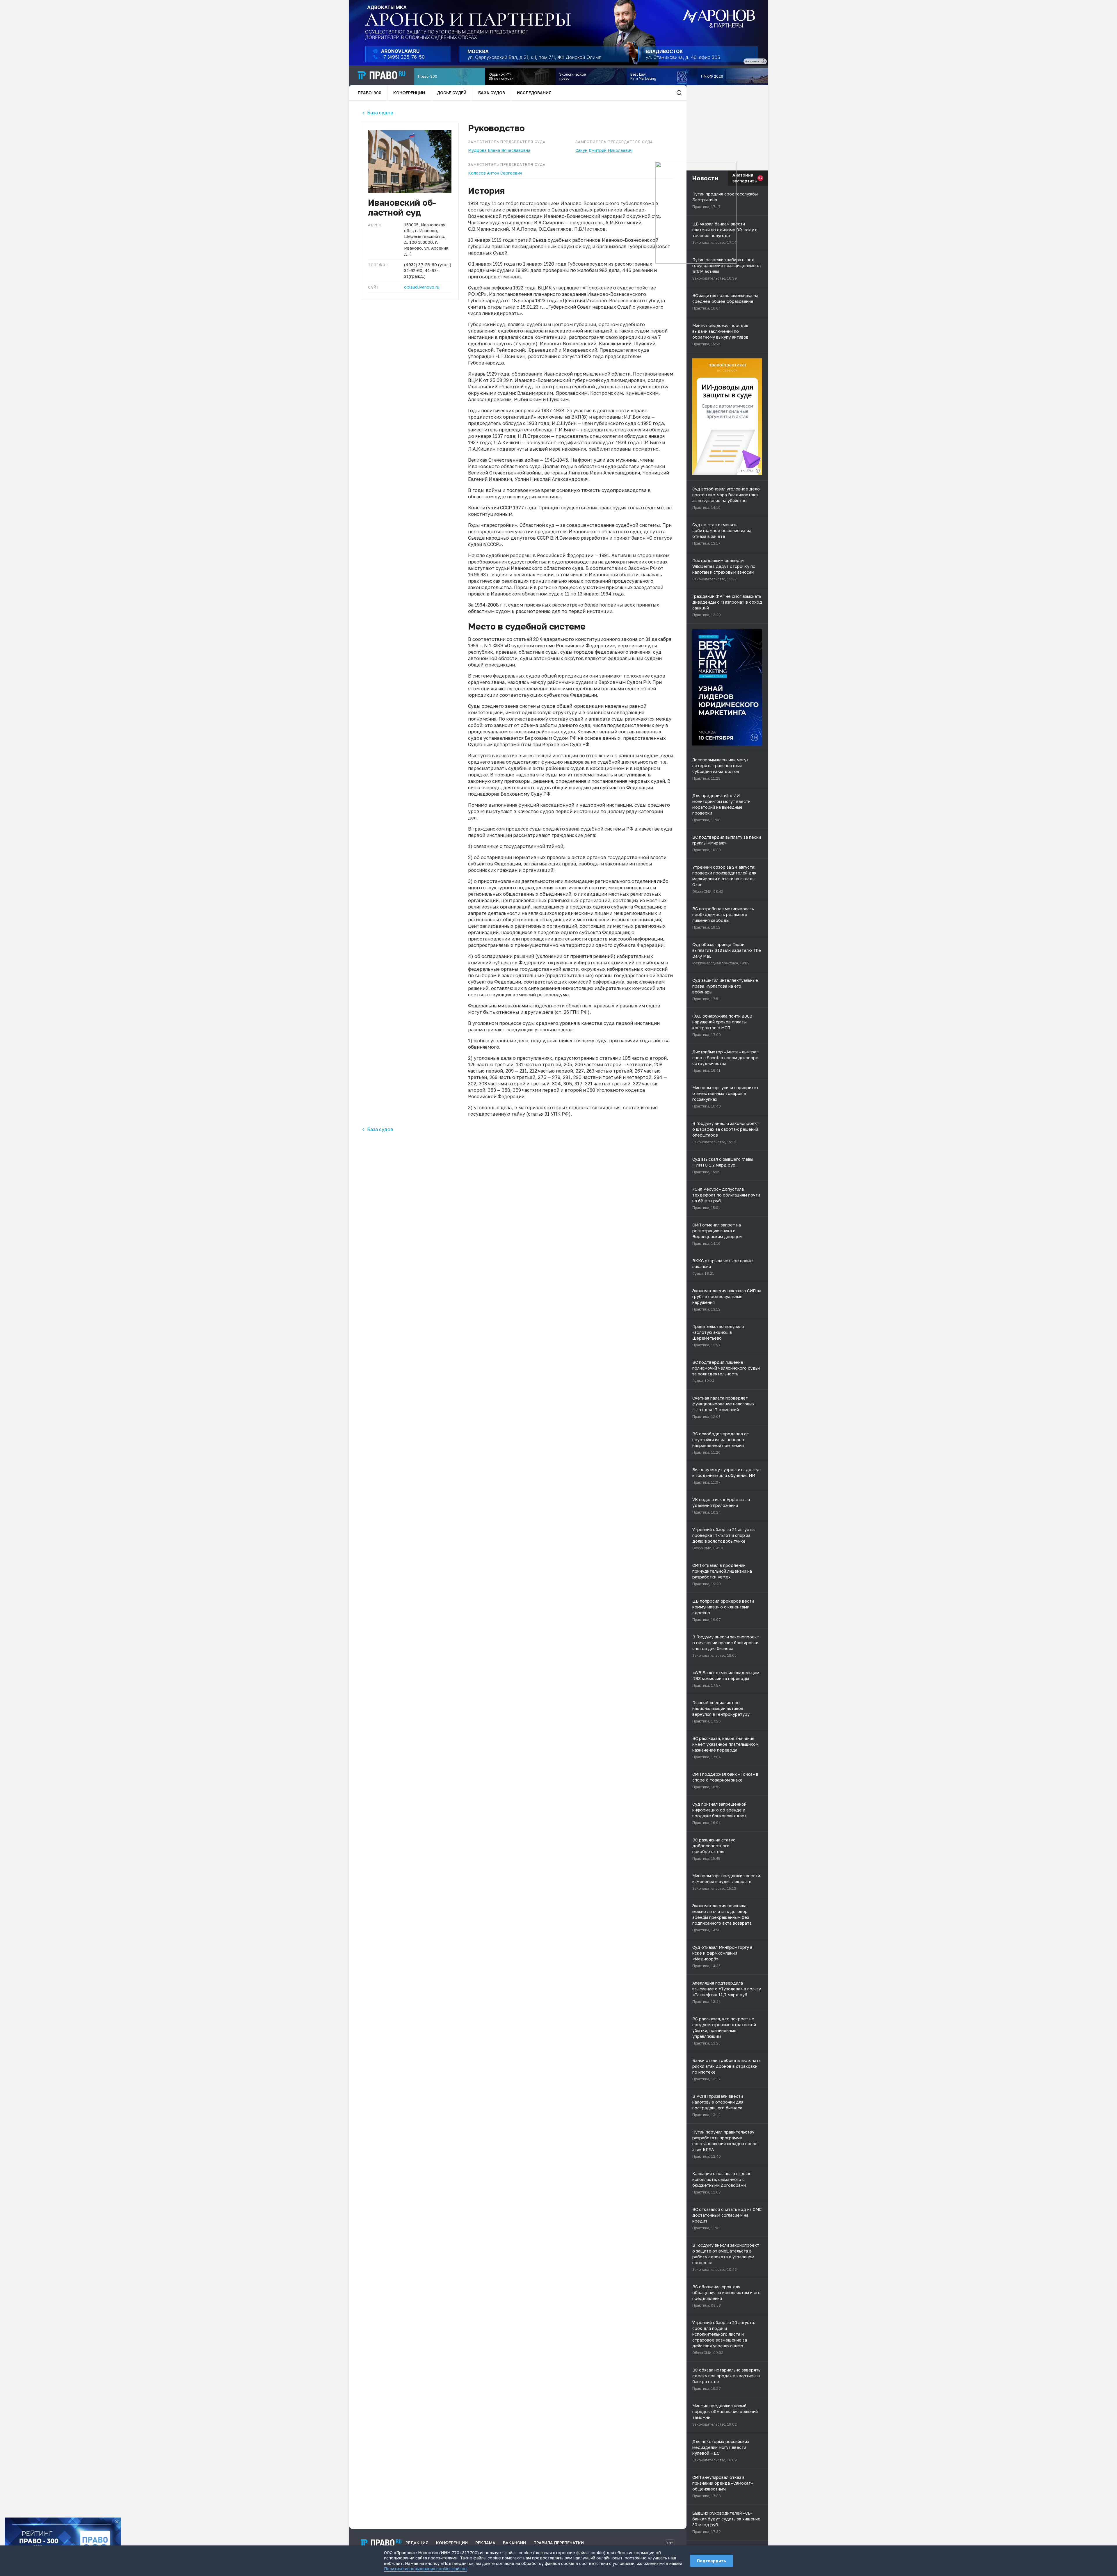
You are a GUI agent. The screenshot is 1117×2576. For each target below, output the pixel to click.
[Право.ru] (381, 2543)
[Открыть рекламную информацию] (758, 471)
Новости (705, 178)
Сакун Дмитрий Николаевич (604, 150)
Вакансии (514, 2543)
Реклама (485, 2543)
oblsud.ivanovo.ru (422, 287)
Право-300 (370, 93)
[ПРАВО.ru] (382, 75)
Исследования (534, 93)
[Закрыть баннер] (117, 2522)
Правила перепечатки (559, 2543)
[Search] (679, 93)
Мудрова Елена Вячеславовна (499, 150)
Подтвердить (712, 2561)
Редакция (417, 2543)
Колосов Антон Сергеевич (495, 173)
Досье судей (452, 93)
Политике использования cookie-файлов (425, 2569)
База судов (492, 93)
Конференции (409, 93)
